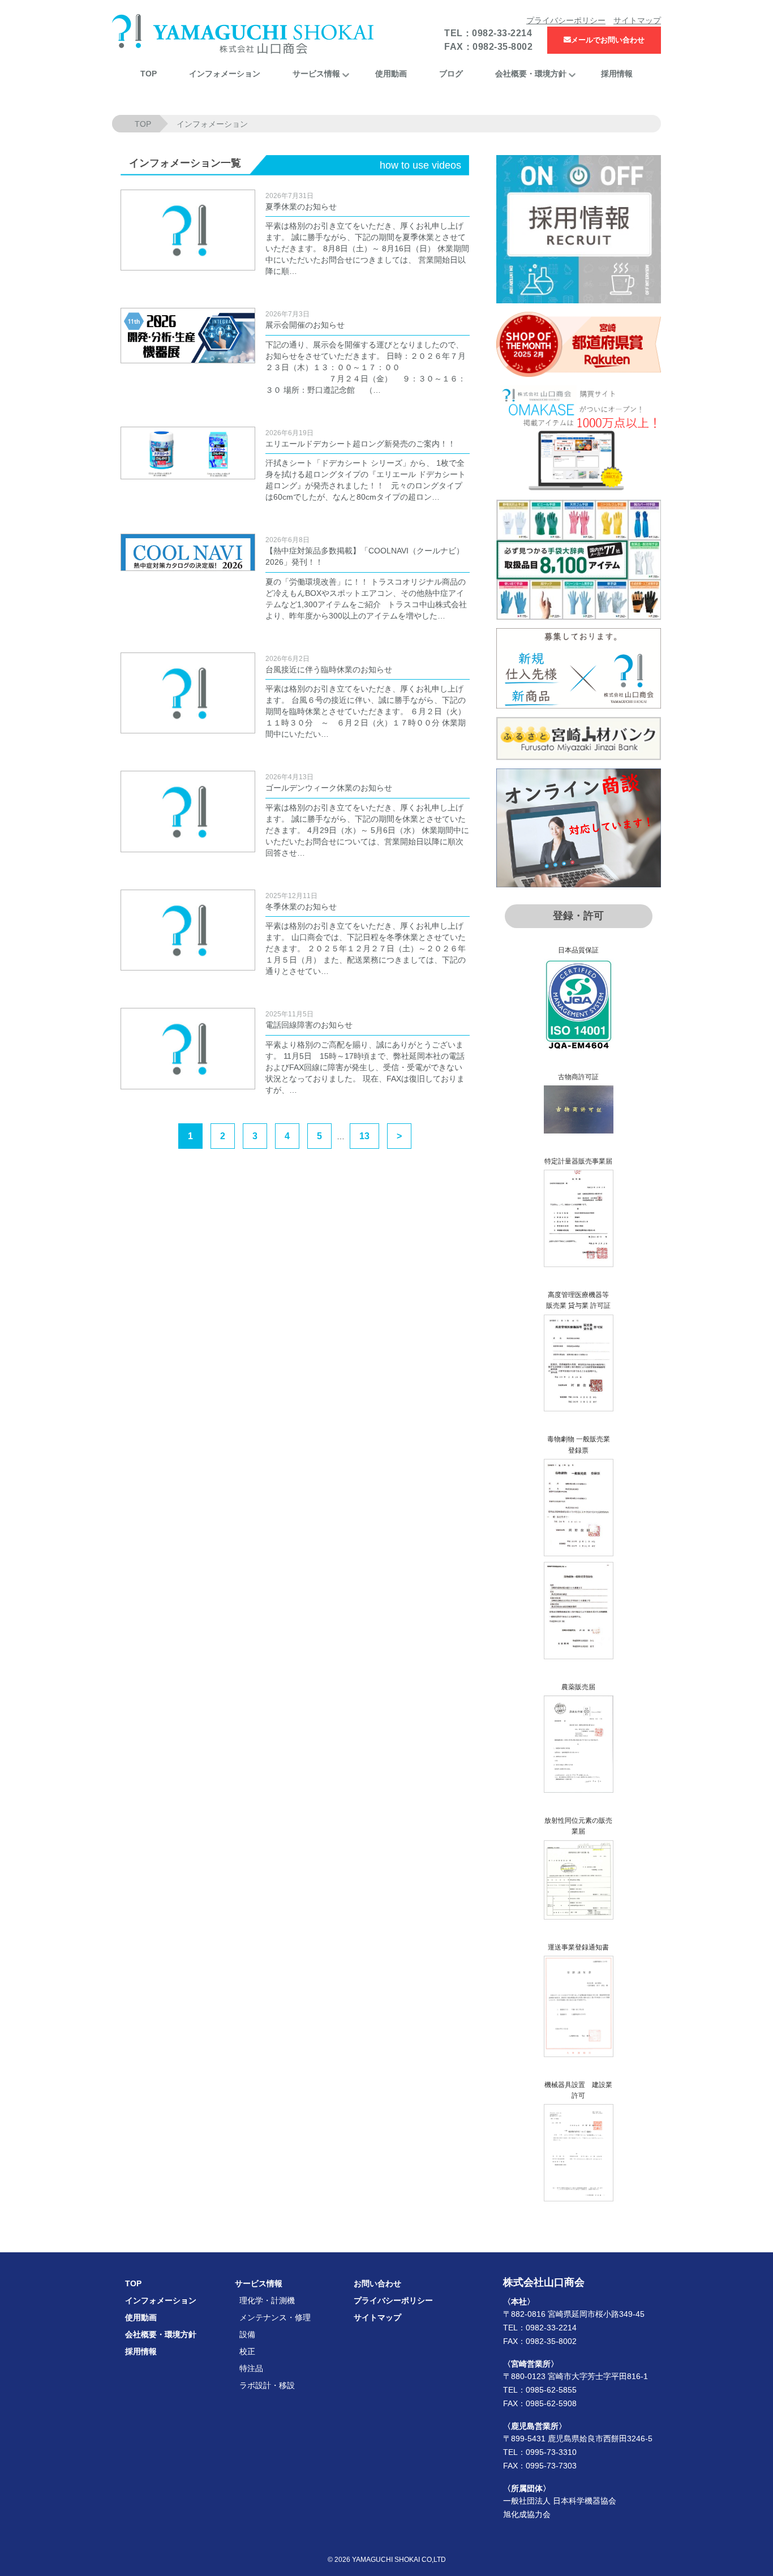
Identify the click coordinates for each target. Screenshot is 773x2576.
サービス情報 (316, 74)
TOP (149, 74)
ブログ (451, 74)
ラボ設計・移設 (267, 2385)
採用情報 (617, 74)
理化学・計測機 (267, 2300)
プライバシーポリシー (566, 20)
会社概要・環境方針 (531, 74)
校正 (247, 2351)
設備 (247, 2334)
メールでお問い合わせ (608, 40)
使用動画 (391, 74)
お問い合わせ (377, 2283)
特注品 (251, 2368)
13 (364, 1136)
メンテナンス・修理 (275, 2317)
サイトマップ (637, 20)
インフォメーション (225, 74)
